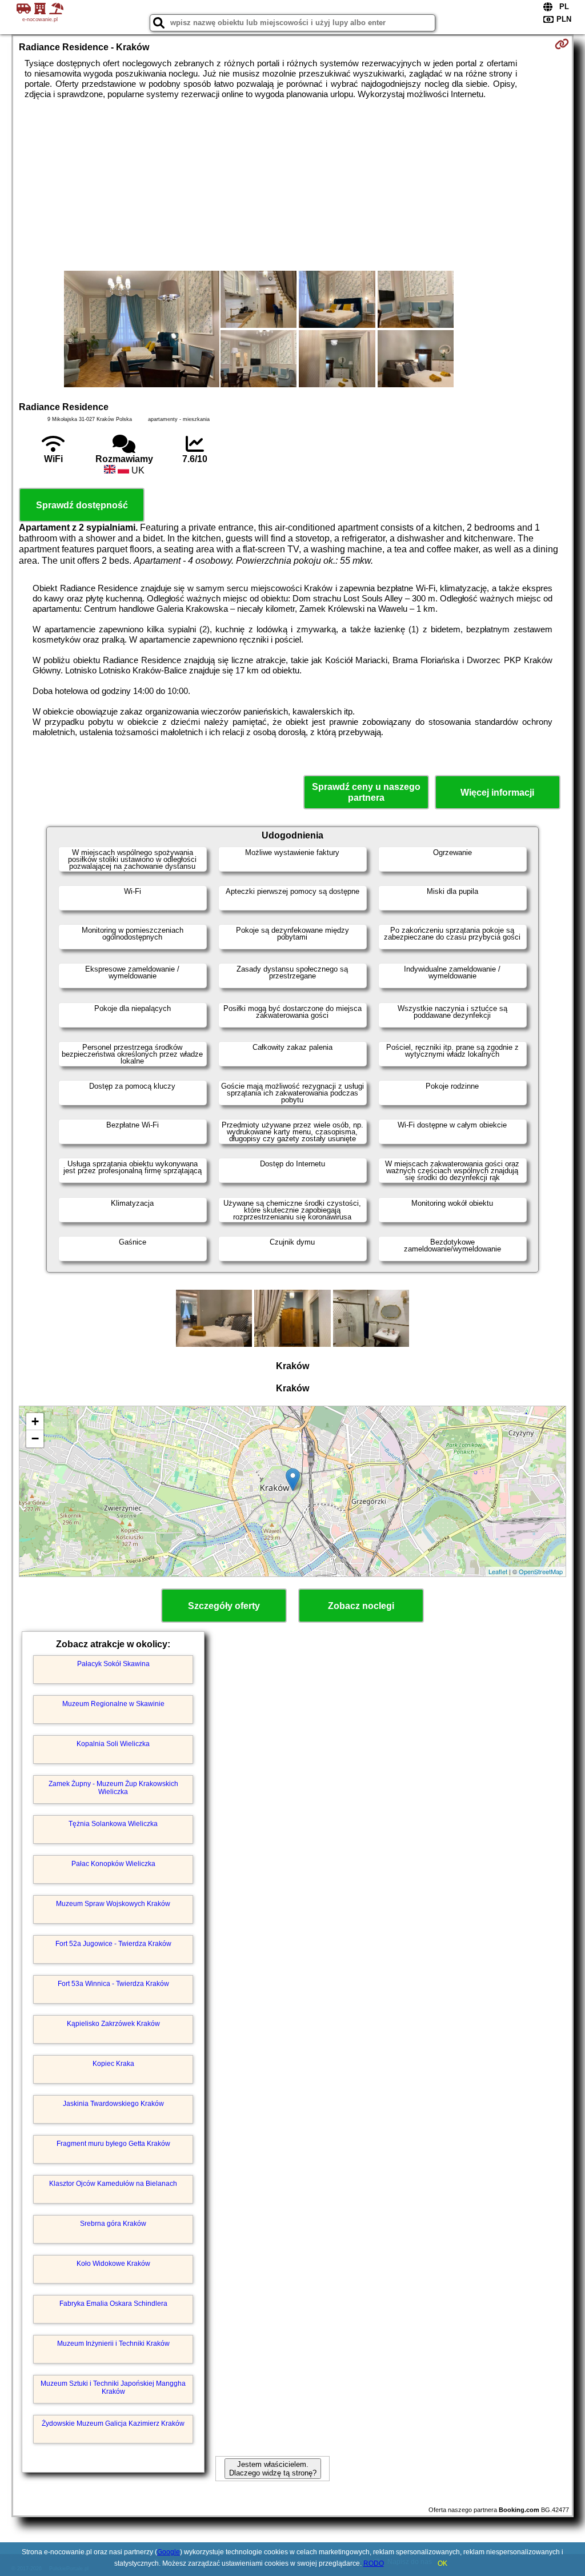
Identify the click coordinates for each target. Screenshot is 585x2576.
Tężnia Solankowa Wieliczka (113, 1824)
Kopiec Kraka (113, 2064)
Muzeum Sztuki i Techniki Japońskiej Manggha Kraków (113, 2388)
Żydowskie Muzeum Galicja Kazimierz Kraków (113, 2423)
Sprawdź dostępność (82, 505)
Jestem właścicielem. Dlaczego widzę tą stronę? (273, 2469)
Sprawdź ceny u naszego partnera (366, 792)
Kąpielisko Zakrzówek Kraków (113, 2024)
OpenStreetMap (541, 1571)
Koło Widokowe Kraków (113, 2264)
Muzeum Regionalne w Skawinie (113, 1704)
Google (169, 2552)
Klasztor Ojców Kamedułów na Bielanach (113, 2184)
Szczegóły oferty (224, 1606)
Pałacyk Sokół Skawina (113, 1664)
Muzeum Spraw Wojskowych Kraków (113, 1904)
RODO (374, 2563)
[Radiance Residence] (142, 330)
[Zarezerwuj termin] (562, 44)
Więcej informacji (497, 793)
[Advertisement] (293, 185)
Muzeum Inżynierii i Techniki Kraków (113, 2344)
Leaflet (498, 1571)
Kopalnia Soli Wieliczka (113, 1744)
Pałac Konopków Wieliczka (113, 1864)
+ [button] (35, 1421)
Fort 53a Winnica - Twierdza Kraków (113, 1984)
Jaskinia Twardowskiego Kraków (113, 2104)
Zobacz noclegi (361, 1606)
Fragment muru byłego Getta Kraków (113, 2144)
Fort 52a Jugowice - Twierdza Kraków (113, 1944)
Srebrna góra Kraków (113, 2224)
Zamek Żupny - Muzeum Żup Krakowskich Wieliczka (113, 1788)
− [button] (35, 1439)
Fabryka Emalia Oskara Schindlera (113, 2304)
